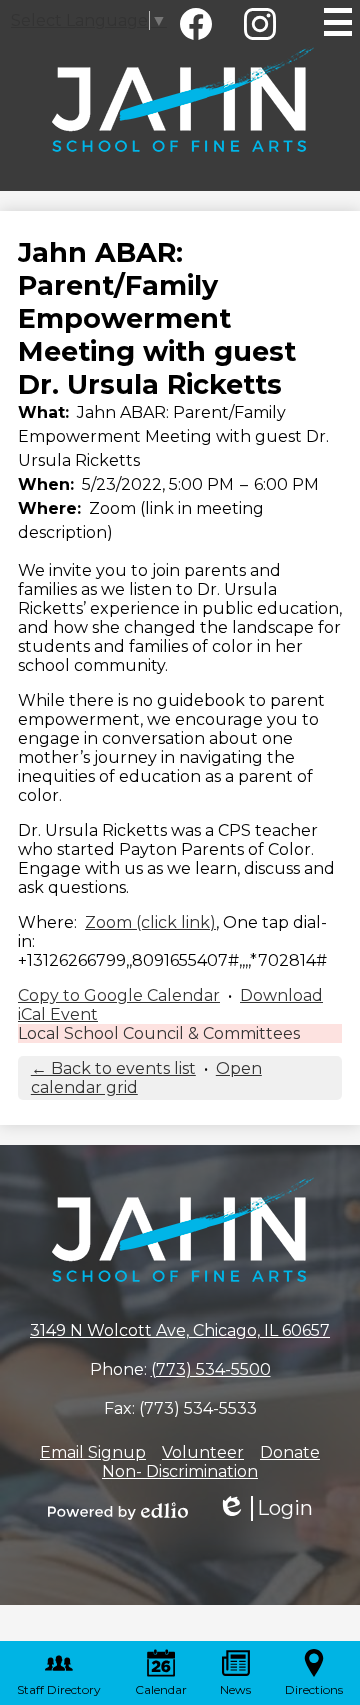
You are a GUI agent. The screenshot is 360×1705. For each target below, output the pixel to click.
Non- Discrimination (180, 1471)
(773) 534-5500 (211, 1369)
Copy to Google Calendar (119, 995)
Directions (314, 1689)
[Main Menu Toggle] (338, 22)
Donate (290, 1452)
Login (265, 1508)
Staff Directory (59, 1689)
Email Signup (93, 1452)
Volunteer (203, 1452)
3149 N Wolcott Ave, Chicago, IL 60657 (180, 1330)
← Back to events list (113, 1068)
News (235, 1689)
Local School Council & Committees (159, 1033)
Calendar (161, 1689)
